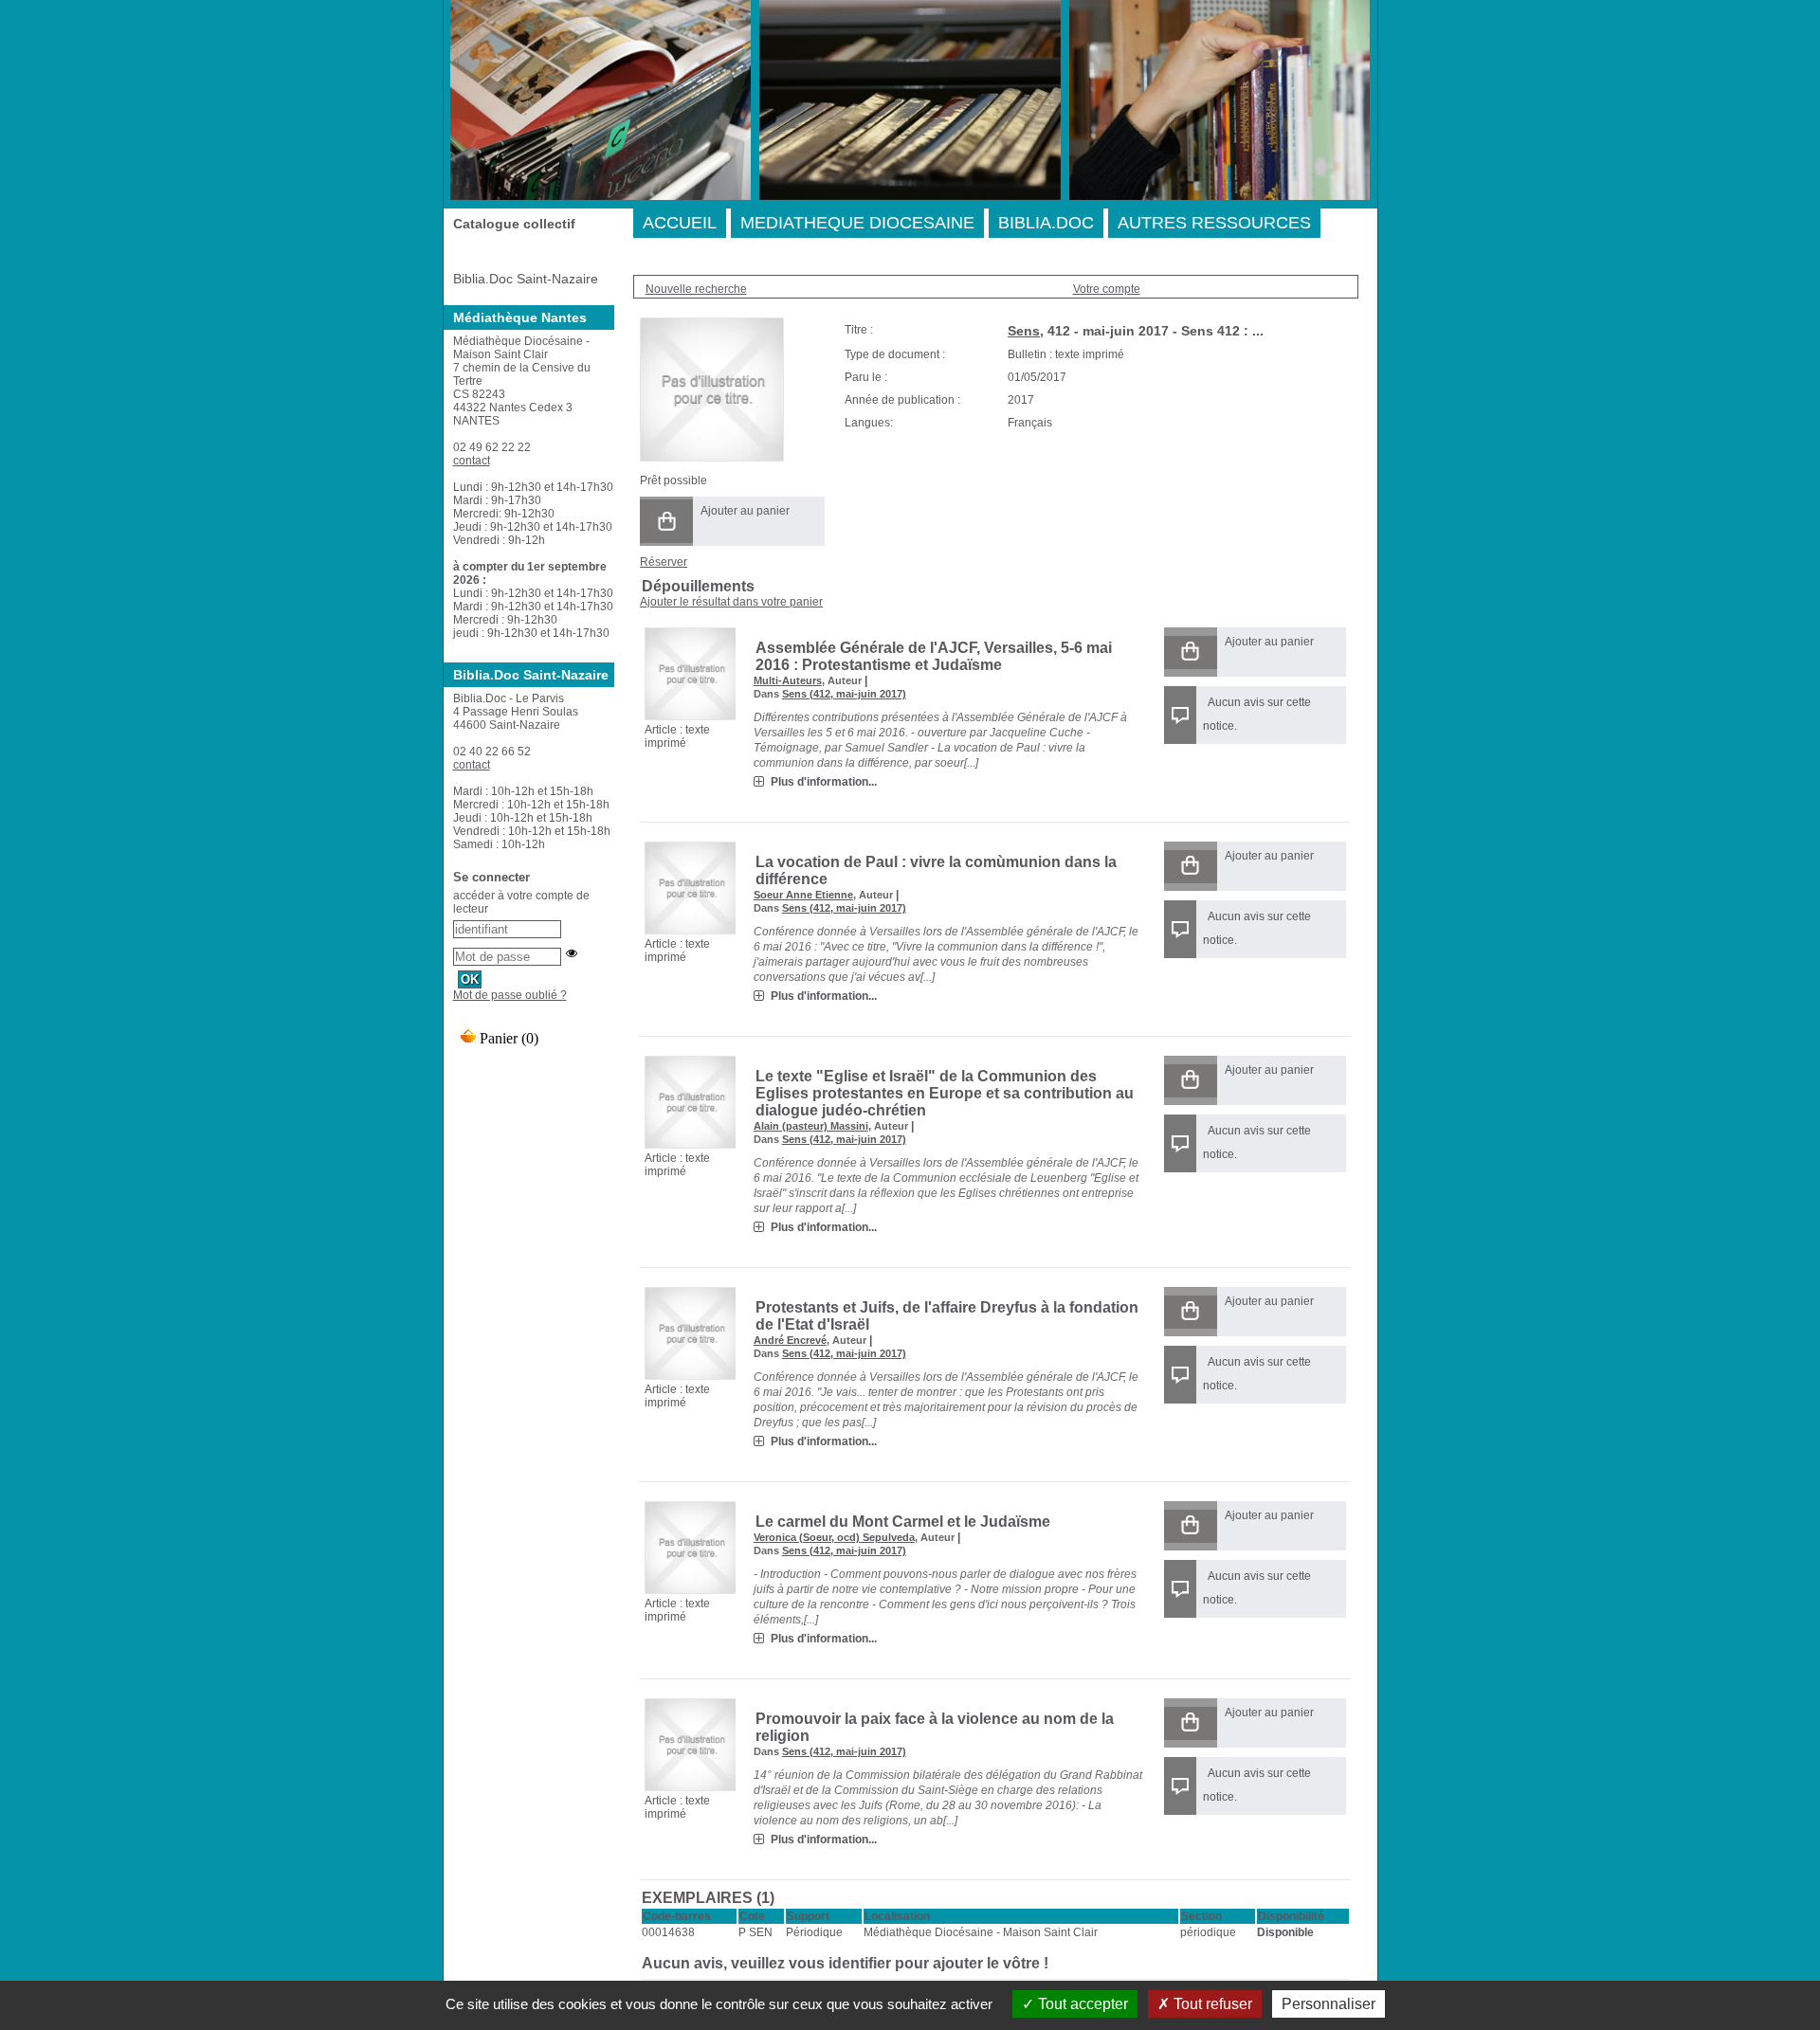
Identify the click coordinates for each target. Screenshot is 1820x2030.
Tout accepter (1081, 2004)
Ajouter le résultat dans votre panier (731, 602)
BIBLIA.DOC (1046, 223)
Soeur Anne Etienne (803, 895)
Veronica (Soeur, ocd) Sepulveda (834, 1537)
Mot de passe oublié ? (510, 995)
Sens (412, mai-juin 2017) (844, 694)
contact (472, 461)
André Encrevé (790, 1340)
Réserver (664, 562)
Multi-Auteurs (788, 680)
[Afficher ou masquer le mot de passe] (572, 953)
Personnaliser (1329, 2004)
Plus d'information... (824, 782)
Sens (1024, 331)
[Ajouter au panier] (666, 521)
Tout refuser (1211, 2004)
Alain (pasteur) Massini (811, 1126)
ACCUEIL (680, 223)
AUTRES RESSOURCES (1214, 223)
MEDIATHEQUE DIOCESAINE (857, 223)
